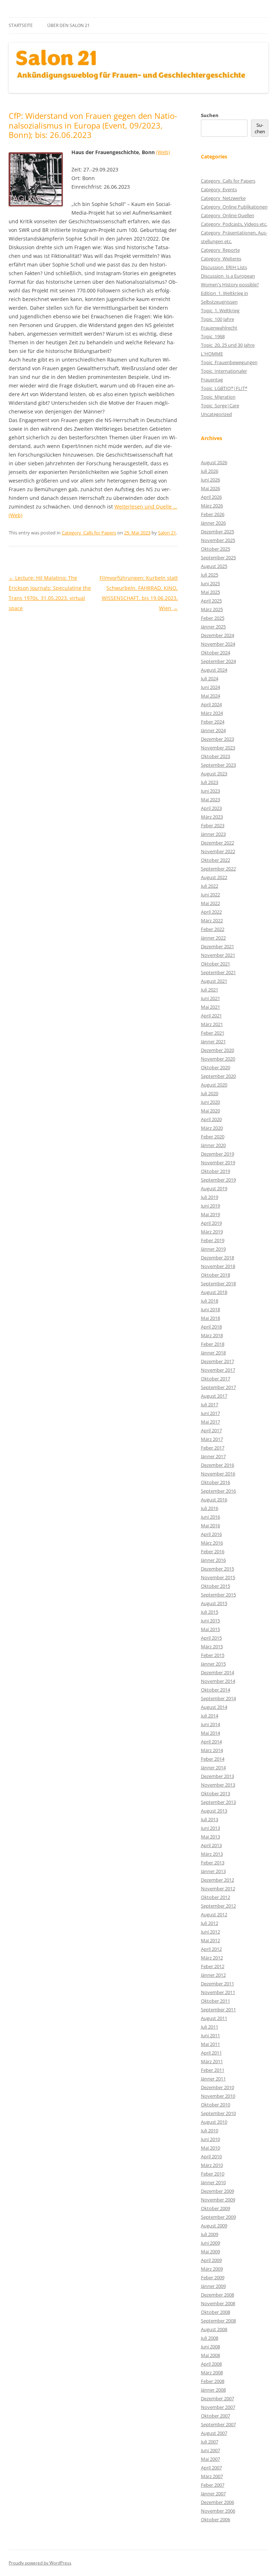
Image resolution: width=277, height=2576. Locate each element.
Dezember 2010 (217, 2087)
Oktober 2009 (216, 2208)
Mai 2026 (210, 488)
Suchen (210, 115)
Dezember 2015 (217, 1569)
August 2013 (214, 1811)
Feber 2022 (213, 929)
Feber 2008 (213, 2381)
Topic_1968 (213, 336)
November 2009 (218, 2200)
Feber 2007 (213, 2485)
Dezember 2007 (217, 2398)
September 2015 (218, 1595)
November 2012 (218, 1889)
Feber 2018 (213, 1344)
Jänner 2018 (213, 1353)
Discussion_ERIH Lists (224, 267)
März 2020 (212, 1128)
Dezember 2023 (217, 739)
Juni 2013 (210, 1828)
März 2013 (212, 1854)
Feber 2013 (213, 1863)
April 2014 (211, 1742)
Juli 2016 (210, 1508)
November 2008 (218, 2303)
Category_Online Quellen (228, 215)
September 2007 (218, 2424)
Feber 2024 (213, 722)
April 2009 (211, 2260)
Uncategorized (216, 414)
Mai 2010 (210, 2148)
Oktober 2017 (216, 1379)
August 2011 (214, 2018)
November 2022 (218, 851)
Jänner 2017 (213, 1456)
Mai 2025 (210, 592)
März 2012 (212, 1958)
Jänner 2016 (213, 1560)
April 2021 (211, 1016)
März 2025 (212, 609)
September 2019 (218, 1180)
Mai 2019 (210, 1214)
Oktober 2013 (216, 1793)
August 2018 (214, 1292)
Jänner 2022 (213, 938)
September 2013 (218, 1802)
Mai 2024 (210, 696)
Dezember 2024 (217, 635)
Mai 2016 (210, 1526)
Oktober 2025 (216, 549)
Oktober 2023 (216, 756)
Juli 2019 (210, 1197)
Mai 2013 (210, 1837)
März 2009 (212, 2269)
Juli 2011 (210, 2027)
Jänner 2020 (213, 1145)
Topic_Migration (218, 397)
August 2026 (214, 462)
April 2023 (211, 808)
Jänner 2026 (213, 523)
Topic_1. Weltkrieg (220, 310)
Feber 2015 (213, 1655)
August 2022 (214, 877)
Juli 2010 (210, 2131)
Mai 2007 (210, 2459)
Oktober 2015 (216, 1586)
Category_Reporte (220, 250)
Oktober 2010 (216, 2105)
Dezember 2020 (217, 1050)
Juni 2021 (210, 998)
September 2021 (218, 972)
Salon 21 (167, 533)
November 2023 (218, 748)
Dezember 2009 (217, 2191)
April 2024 (211, 704)
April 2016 (211, 1534)
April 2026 (211, 497)
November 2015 (218, 1577)
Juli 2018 (210, 1301)
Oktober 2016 (216, 1482)
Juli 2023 (210, 782)
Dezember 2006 (217, 2502)
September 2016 (218, 1491)
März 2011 (212, 2061)
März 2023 (212, 817)
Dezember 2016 (217, 1465)
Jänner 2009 (213, 2286)
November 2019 (218, 1162)
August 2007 (214, 2433)
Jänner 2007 (213, 2494)
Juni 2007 (210, 2450)
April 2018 (211, 1327)
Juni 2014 (210, 1724)
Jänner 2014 (213, 1768)
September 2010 (218, 2113)
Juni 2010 (210, 2139)
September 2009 (218, 2217)
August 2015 (214, 1603)
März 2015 (212, 1647)
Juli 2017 (210, 1405)
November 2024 (218, 644)
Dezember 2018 (217, 1258)
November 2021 (218, 955)
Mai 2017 (210, 1422)
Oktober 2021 (216, 964)
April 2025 (211, 601)
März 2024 (212, 713)
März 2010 (212, 2165)
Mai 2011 (210, 2044)
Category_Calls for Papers (89, 533)
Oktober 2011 (216, 2001)
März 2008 (212, 2373)
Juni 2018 (210, 1309)
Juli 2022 (210, 886)
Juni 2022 (210, 895)
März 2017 (212, 1439)
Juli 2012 (210, 1923)
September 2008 (218, 2321)
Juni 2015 (210, 1621)
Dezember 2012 (217, 1880)
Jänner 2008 (213, 2390)
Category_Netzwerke (223, 198)
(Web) (163, 152)
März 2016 (212, 1543)
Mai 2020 (210, 1111)
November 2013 (218, 1785)
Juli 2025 (210, 575)
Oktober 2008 (216, 2312)
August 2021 (214, 981)
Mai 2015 (210, 1629)
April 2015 (211, 1638)
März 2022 (212, 920)
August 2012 (214, 1914)
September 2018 (218, 1283)
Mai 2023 (210, 799)
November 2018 (218, 1266)
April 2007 (211, 2468)
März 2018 (212, 1335)
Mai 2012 (210, 1940)
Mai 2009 (210, 2252)
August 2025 (214, 566)
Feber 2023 (213, 825)
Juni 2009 (210, 2243)
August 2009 (214, 2226)
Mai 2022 (210, 903)
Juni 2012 (210, 1932)
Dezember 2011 (217, 1984)
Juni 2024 (210, 687)
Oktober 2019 (216, 1171)
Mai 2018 (210, 1318)
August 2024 (214, 670)
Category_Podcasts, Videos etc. (234, 224)
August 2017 (214, 1396)
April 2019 (211, 1223)
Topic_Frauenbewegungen (229, 362)
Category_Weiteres (221, 259)
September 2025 (218, 557)
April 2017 (211, 1430)
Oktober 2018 (216, 1275)
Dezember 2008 (217, 2295)
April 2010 (211, 2156)
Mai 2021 (210, 1007)
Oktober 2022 (216, 860)
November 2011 (218, 1992)
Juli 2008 (210, 2338)
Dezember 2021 (217, 946)
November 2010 (218, 2096)
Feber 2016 (213, 1551)
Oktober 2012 (216, 1897)
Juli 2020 (210, 1093)
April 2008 (211, 2364)
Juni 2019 (210, 1206)
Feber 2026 (213, 514)
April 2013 (211, 1845)
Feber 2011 (213, 2070)
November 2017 (218, 1370)
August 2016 (214, 1500)
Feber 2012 (213, 1966)
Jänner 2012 (213, 1975)
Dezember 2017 (217, 1361)
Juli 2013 (210, 1819)
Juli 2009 (210, 2234)
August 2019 (214, 1188)
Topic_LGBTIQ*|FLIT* (224, 388)
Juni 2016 (210, 1517)
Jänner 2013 (213, 1871)
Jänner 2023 (213, 834)
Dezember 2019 (217, 1154)
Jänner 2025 (213, 627)
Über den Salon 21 (69, 25)
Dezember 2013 (217, 1776)
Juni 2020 (210, 1102)
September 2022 (218, 869)
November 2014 (218, 1681)
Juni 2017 (210, 1413)
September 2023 (218, 765)
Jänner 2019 (213, 1249)
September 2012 (218, 1906)
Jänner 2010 (213, 2182)
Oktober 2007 (216, 2416)
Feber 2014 (213, 1759)
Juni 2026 (210, 480)
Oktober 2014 (216, 1690)
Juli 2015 (210, 1612)
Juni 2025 (210, 583)
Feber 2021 (213, 1033)
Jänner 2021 (213, 1041)
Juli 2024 (210, 678)
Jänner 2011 (213, 2079)
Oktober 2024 (216, 653)
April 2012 (211, 1949)
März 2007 (212, 2476)
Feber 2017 (213, 1448)
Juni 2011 (210, 2035)
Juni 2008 (210, 2347)
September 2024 (218, 661)
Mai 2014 (210, 1733)
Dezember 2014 (217, 1672)
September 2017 (218, 1387)
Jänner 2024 (213, 730)
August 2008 (214, 2329)
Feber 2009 (213, 2277)
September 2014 (218, 1698)
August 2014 (214, 1707)
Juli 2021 (210, 990)
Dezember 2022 (217, 843)
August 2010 (214, 2122)
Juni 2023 (210, 791)
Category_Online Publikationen (234, 207)
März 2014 (212, 1750)
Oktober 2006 (216, 2519)
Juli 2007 (210, 2442)
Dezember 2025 (217, 532)
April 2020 (211, 1119)
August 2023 (214, 774)
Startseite (21, 25)
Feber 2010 (213, 2174)
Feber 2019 (213, 1240)
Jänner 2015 (213, 1664)
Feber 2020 (213, 1137)
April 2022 (211, 912)
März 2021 (212, 1024)
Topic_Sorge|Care (220, 406)
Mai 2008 (210, 2355)
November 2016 (218, 1474)
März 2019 (212, 1232)
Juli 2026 (210, 471)
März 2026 (212, 506)
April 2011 (211, 2053)
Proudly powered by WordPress (40, 2563)
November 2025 (218, 540)
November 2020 (218, 1059)
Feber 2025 (213, 618)
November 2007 (218, 2407)
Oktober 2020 (216, 1067)
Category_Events (219, 189)
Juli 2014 (210, 1716)
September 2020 (218, 1076)
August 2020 (214, 1085)
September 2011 (218, 2010)
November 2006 (218, 2511)
